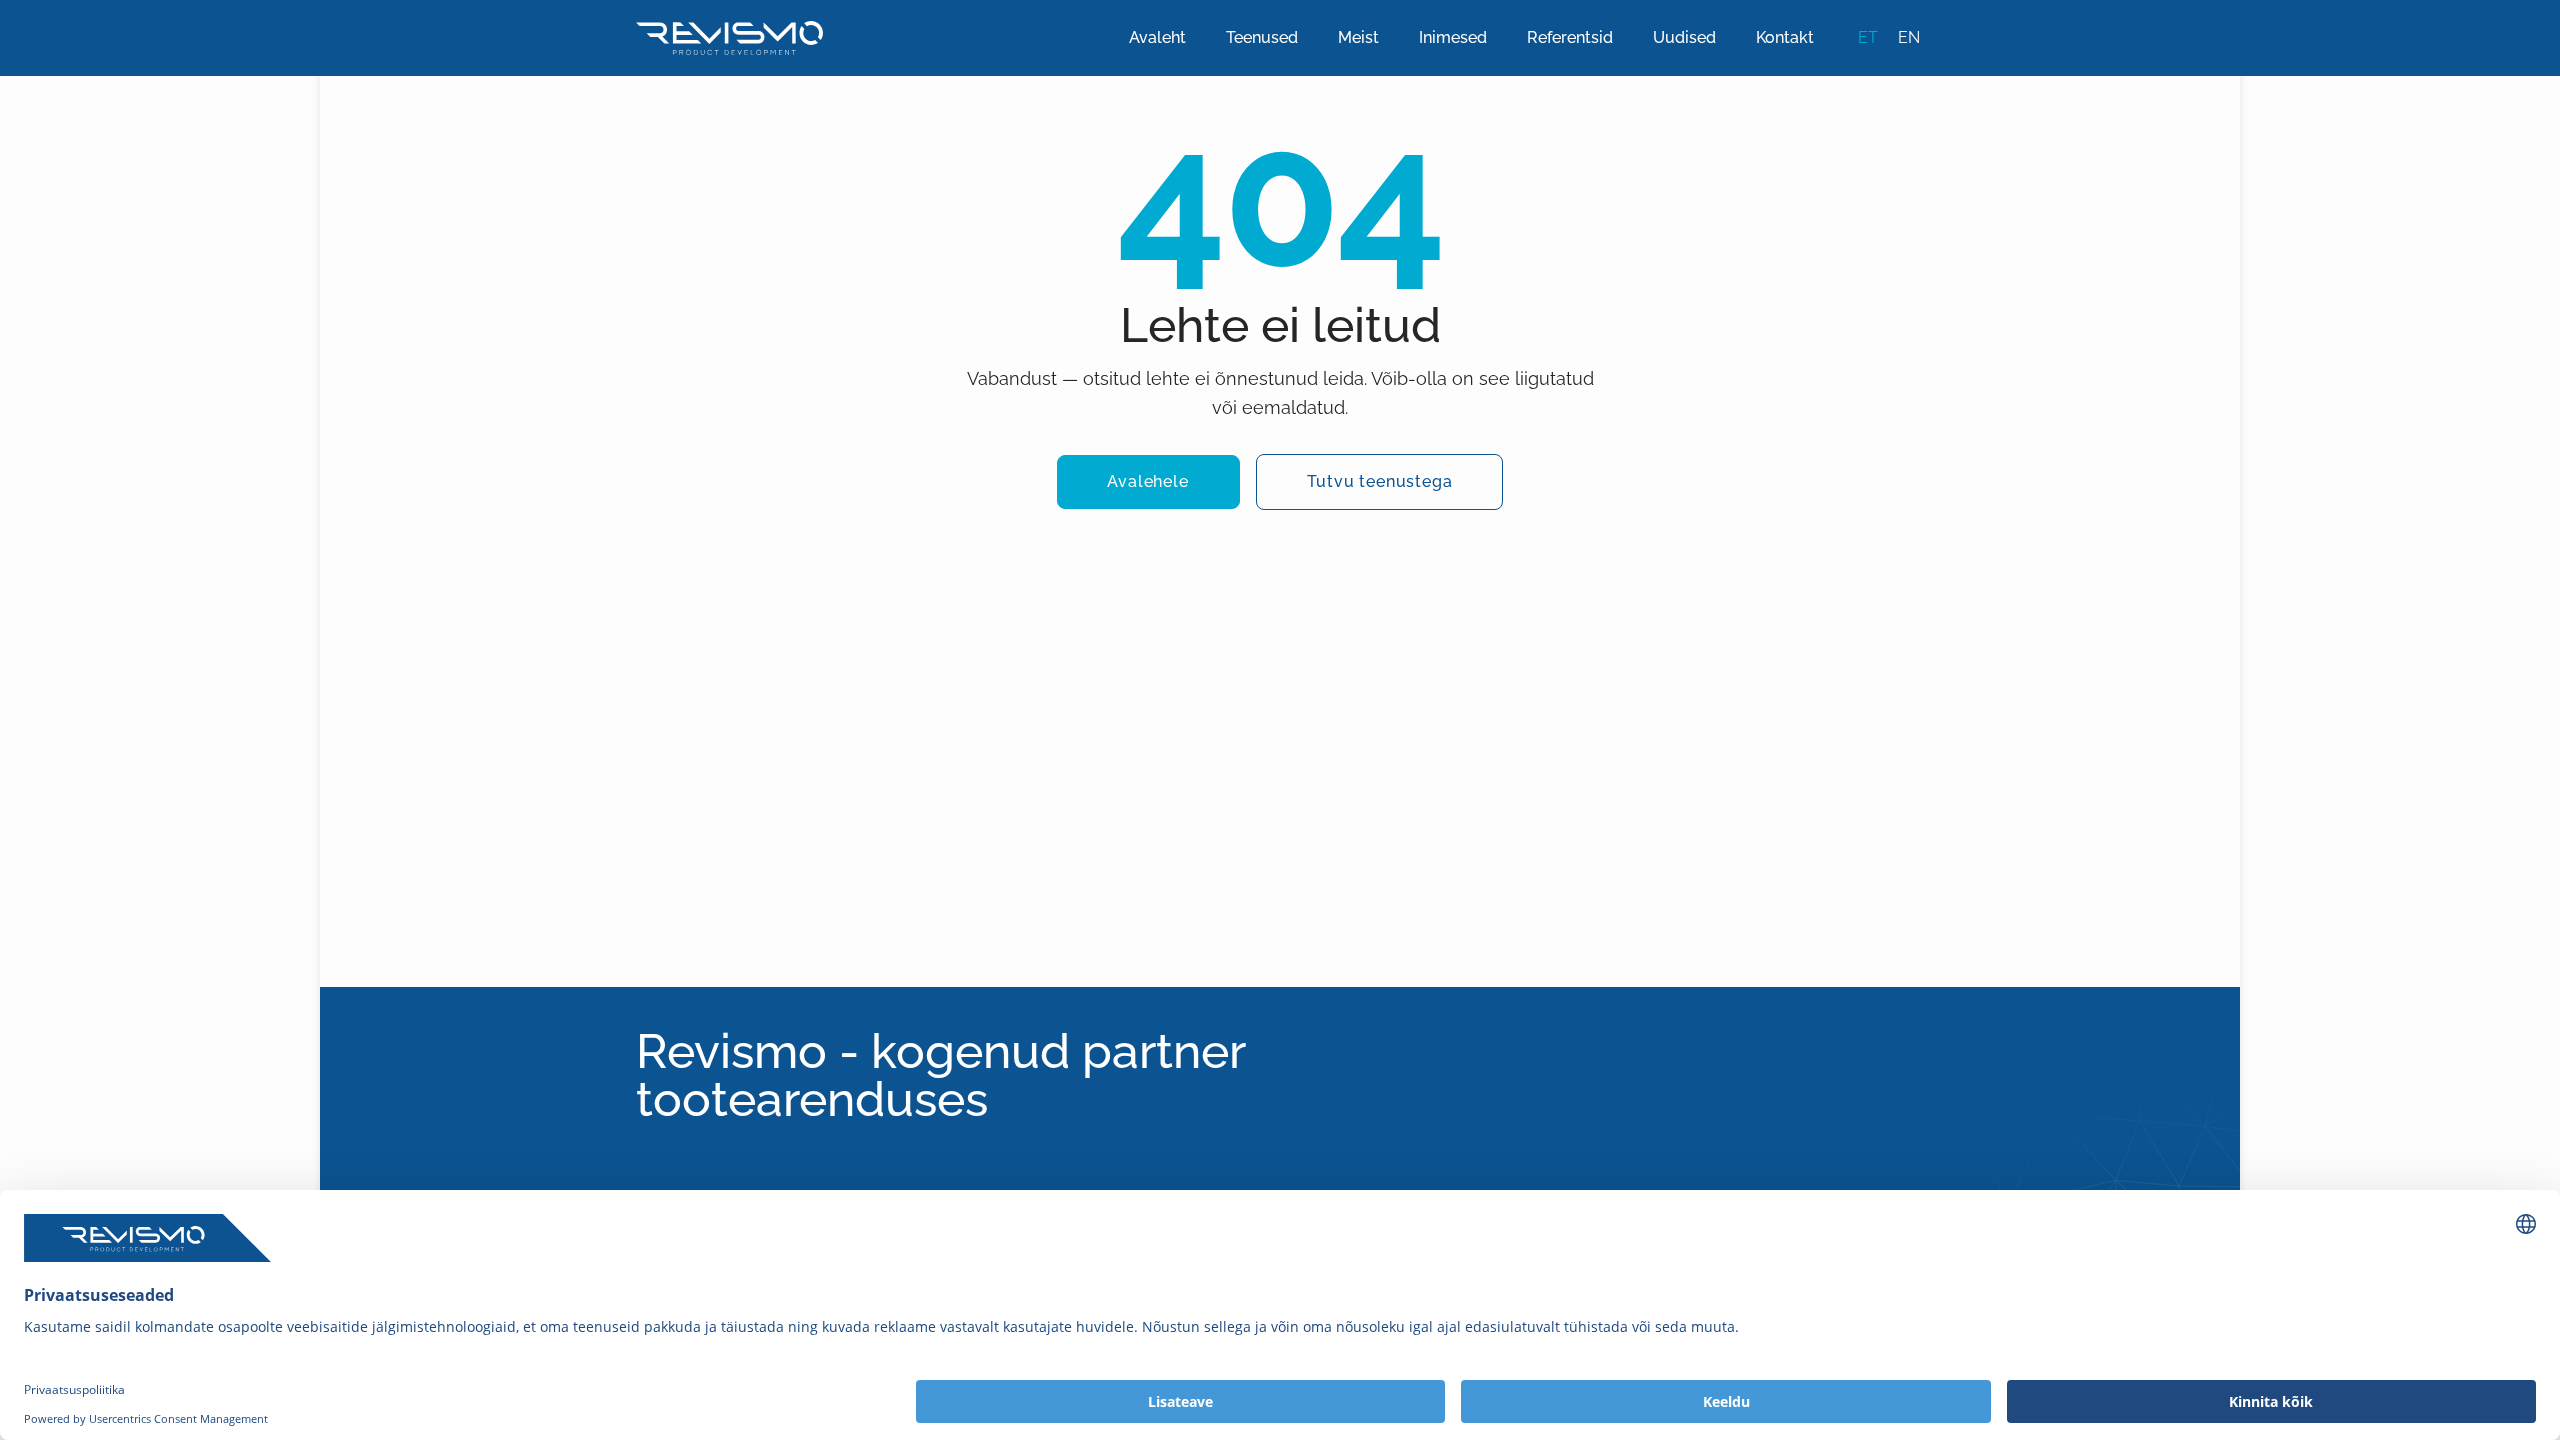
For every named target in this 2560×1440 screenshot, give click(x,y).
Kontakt (1785, 37)
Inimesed (1453, 37)
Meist (1358, 37)
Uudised (1684, 37)
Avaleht (1157, 37)
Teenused (1262, 37)
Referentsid (1570, 37)
